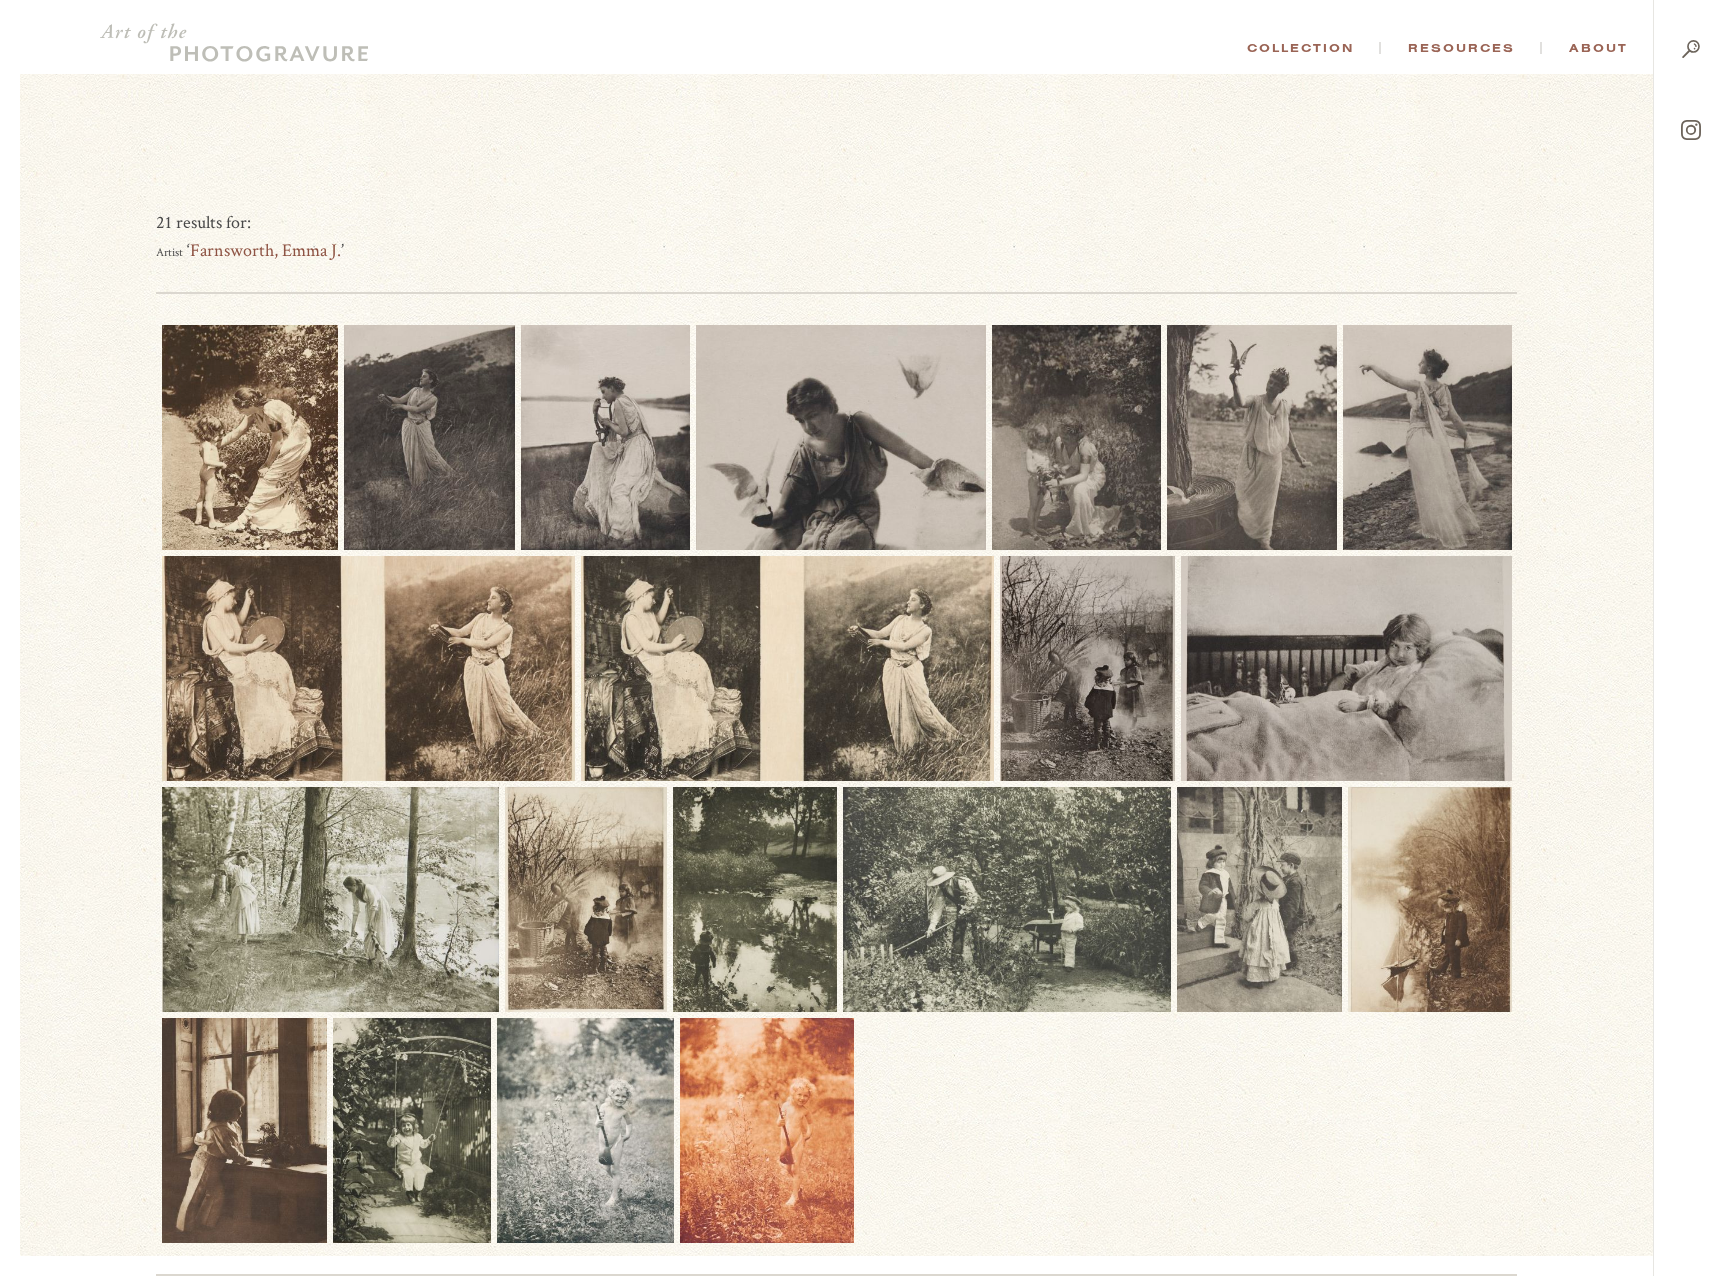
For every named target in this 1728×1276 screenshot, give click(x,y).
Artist (169, 252)
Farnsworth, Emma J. (265, 250)
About (1598, 48)
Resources (1461, 48)
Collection (1300, 48)
